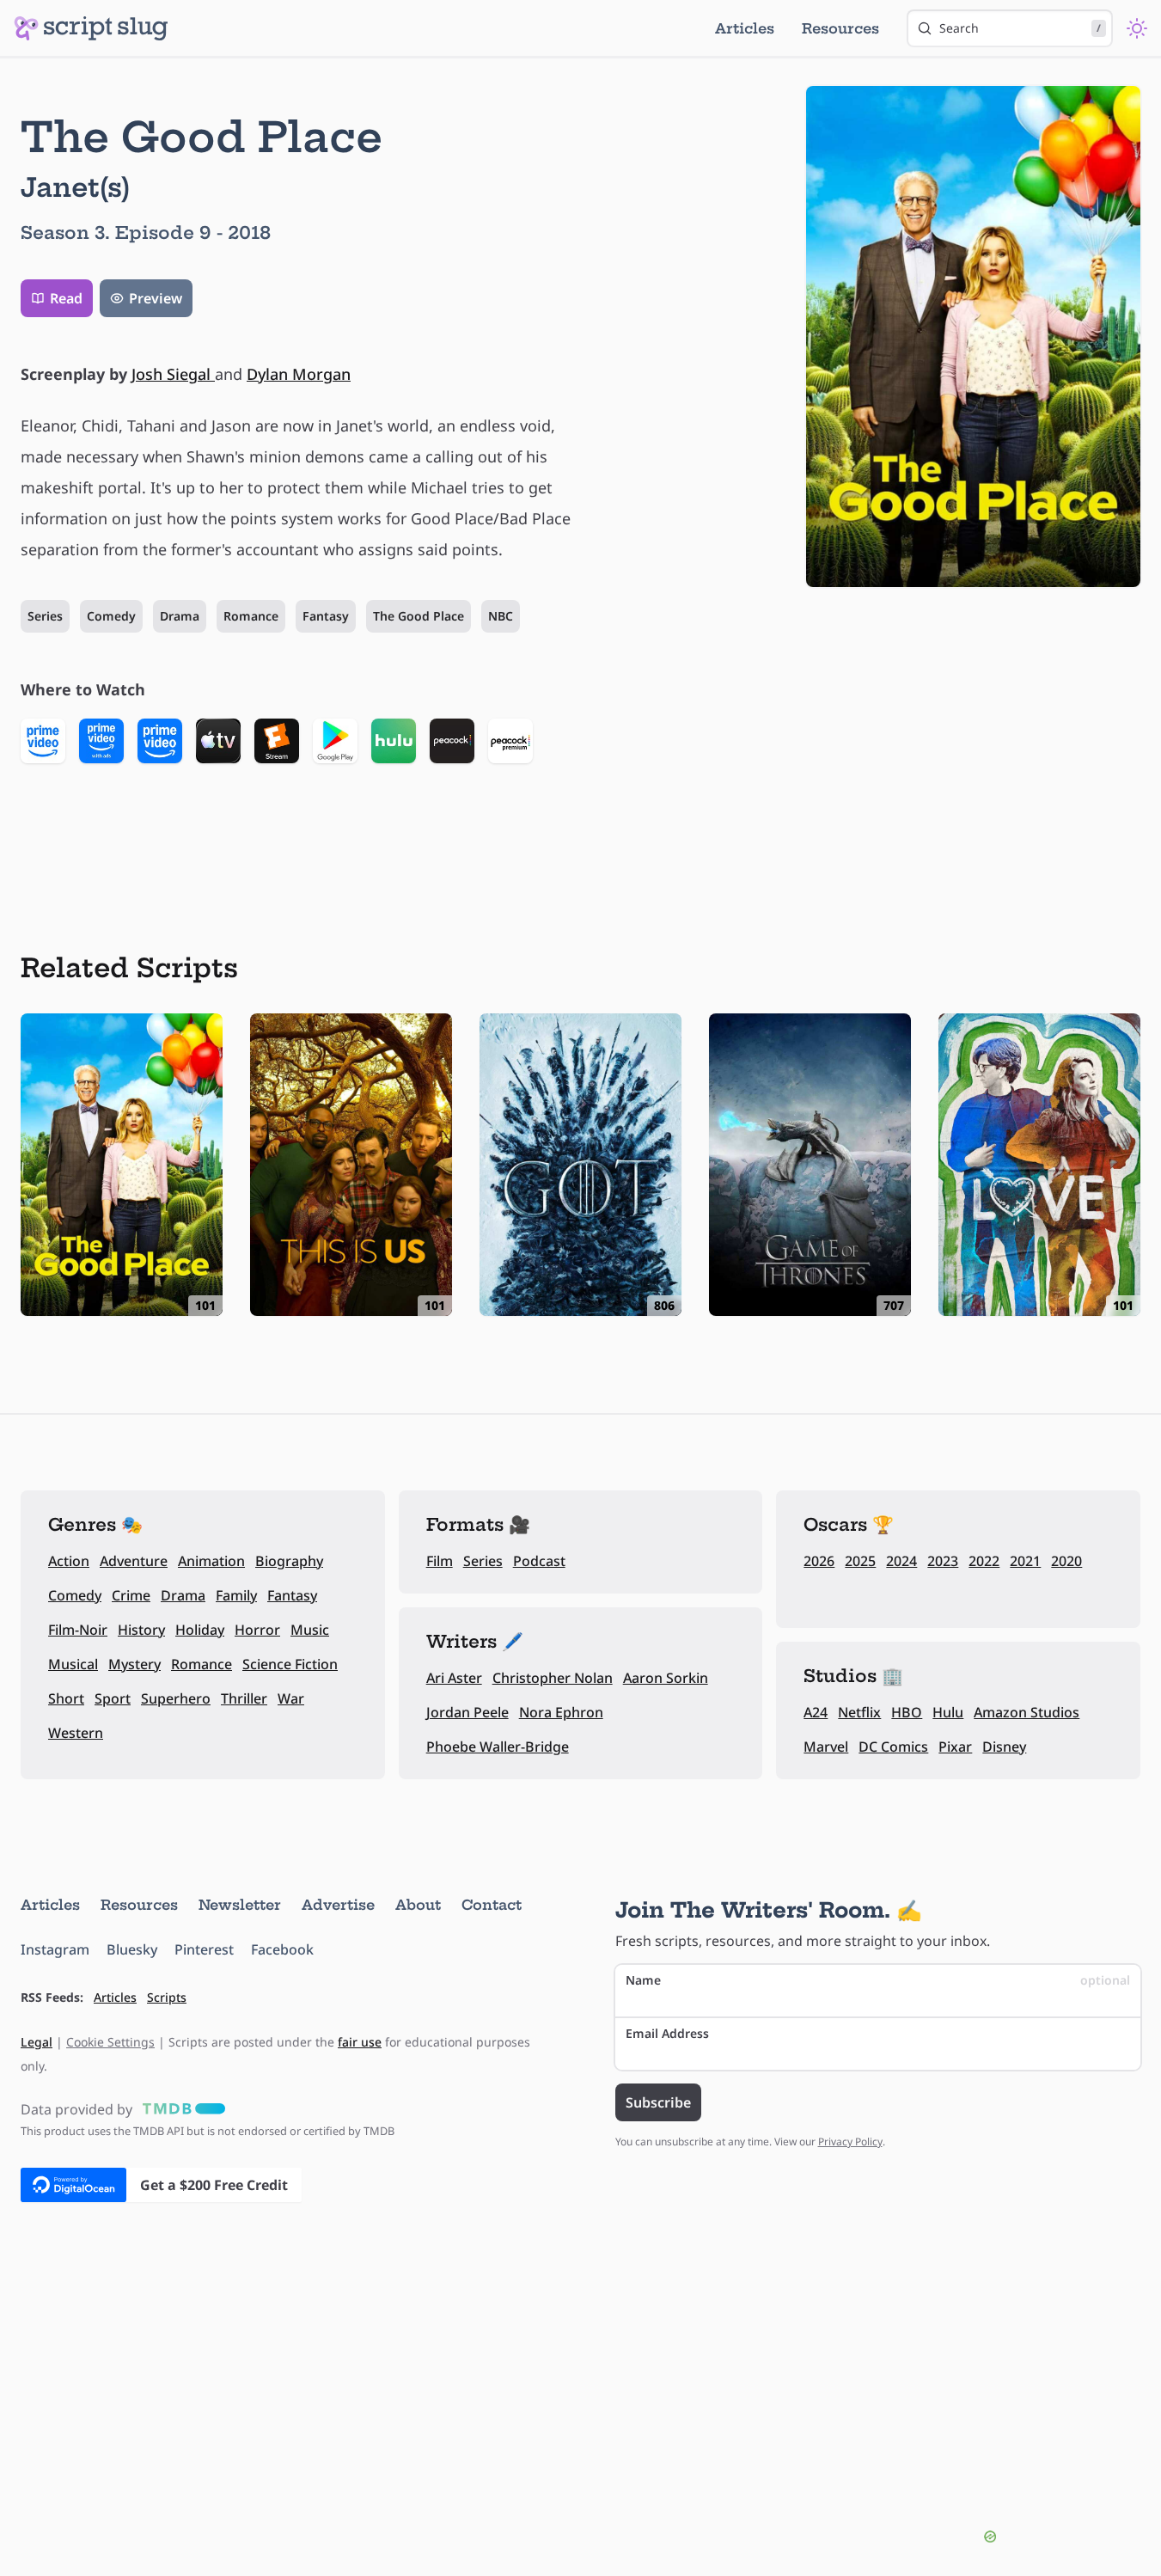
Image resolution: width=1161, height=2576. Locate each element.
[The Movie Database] (180, 2109)
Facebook (282, 1949)
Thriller (244, 1698)
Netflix (859, 1712)
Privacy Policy (850, 2142)
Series (45, 616)
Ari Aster (454, 1678)
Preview (156, 298)
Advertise (338, 1905)
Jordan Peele (467, 1712)
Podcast (539, 1561)
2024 (901, 1561)
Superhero (176, 1698)
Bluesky (132, 1949)
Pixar (955, 1747)
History (141, 1630)
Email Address (667, 2033)
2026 (819, 1561)
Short (66, 1698)
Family (236, 1595)
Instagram (55, 1949)
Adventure (134, 1561)
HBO (907, 1712)
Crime (131, 1595)
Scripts (167, 1997)
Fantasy (326, 616)
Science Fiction (290, 1664)
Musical (73, 1664)
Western (76, 1733)
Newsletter (240, 1905)
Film (440, 1561)
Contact (492, 1905)
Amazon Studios (1027, 1712)
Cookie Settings (110, 2042)
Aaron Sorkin (666, 1678)
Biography (289, 1561)
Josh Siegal (173, 374)
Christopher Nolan (553, 1678)
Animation (211, 1561)
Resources (840, 28)
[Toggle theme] (1137, 28)
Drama (180, 616)
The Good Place (419, 616)
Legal (37, 2042)
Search (1020, 28)
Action (69, 1561)
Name (878, 1980)
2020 (1066, 1561)
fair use (360, 2042)
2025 (860, 1561)
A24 (816, 1712)
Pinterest (204, 1949)
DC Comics (893, 1747)
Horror (257, 1630)
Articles (745, 28)
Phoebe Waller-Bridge (498, 1747)
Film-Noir (78, 1630)
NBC (501, 616)
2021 (1025, 1561)
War (291, 1698)
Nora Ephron (561, 1712)
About (418, 1905)
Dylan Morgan (299, 374)
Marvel (826, 1747)
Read (66, 298)
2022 (984, 1561)
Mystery (134, 1664)
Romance (251, 616)
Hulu (948, 1712)
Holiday (200, 1630)
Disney (1004, 1747)
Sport (113, 1698)
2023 (943, 1561)
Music (310, 1630)
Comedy (111, 616)
